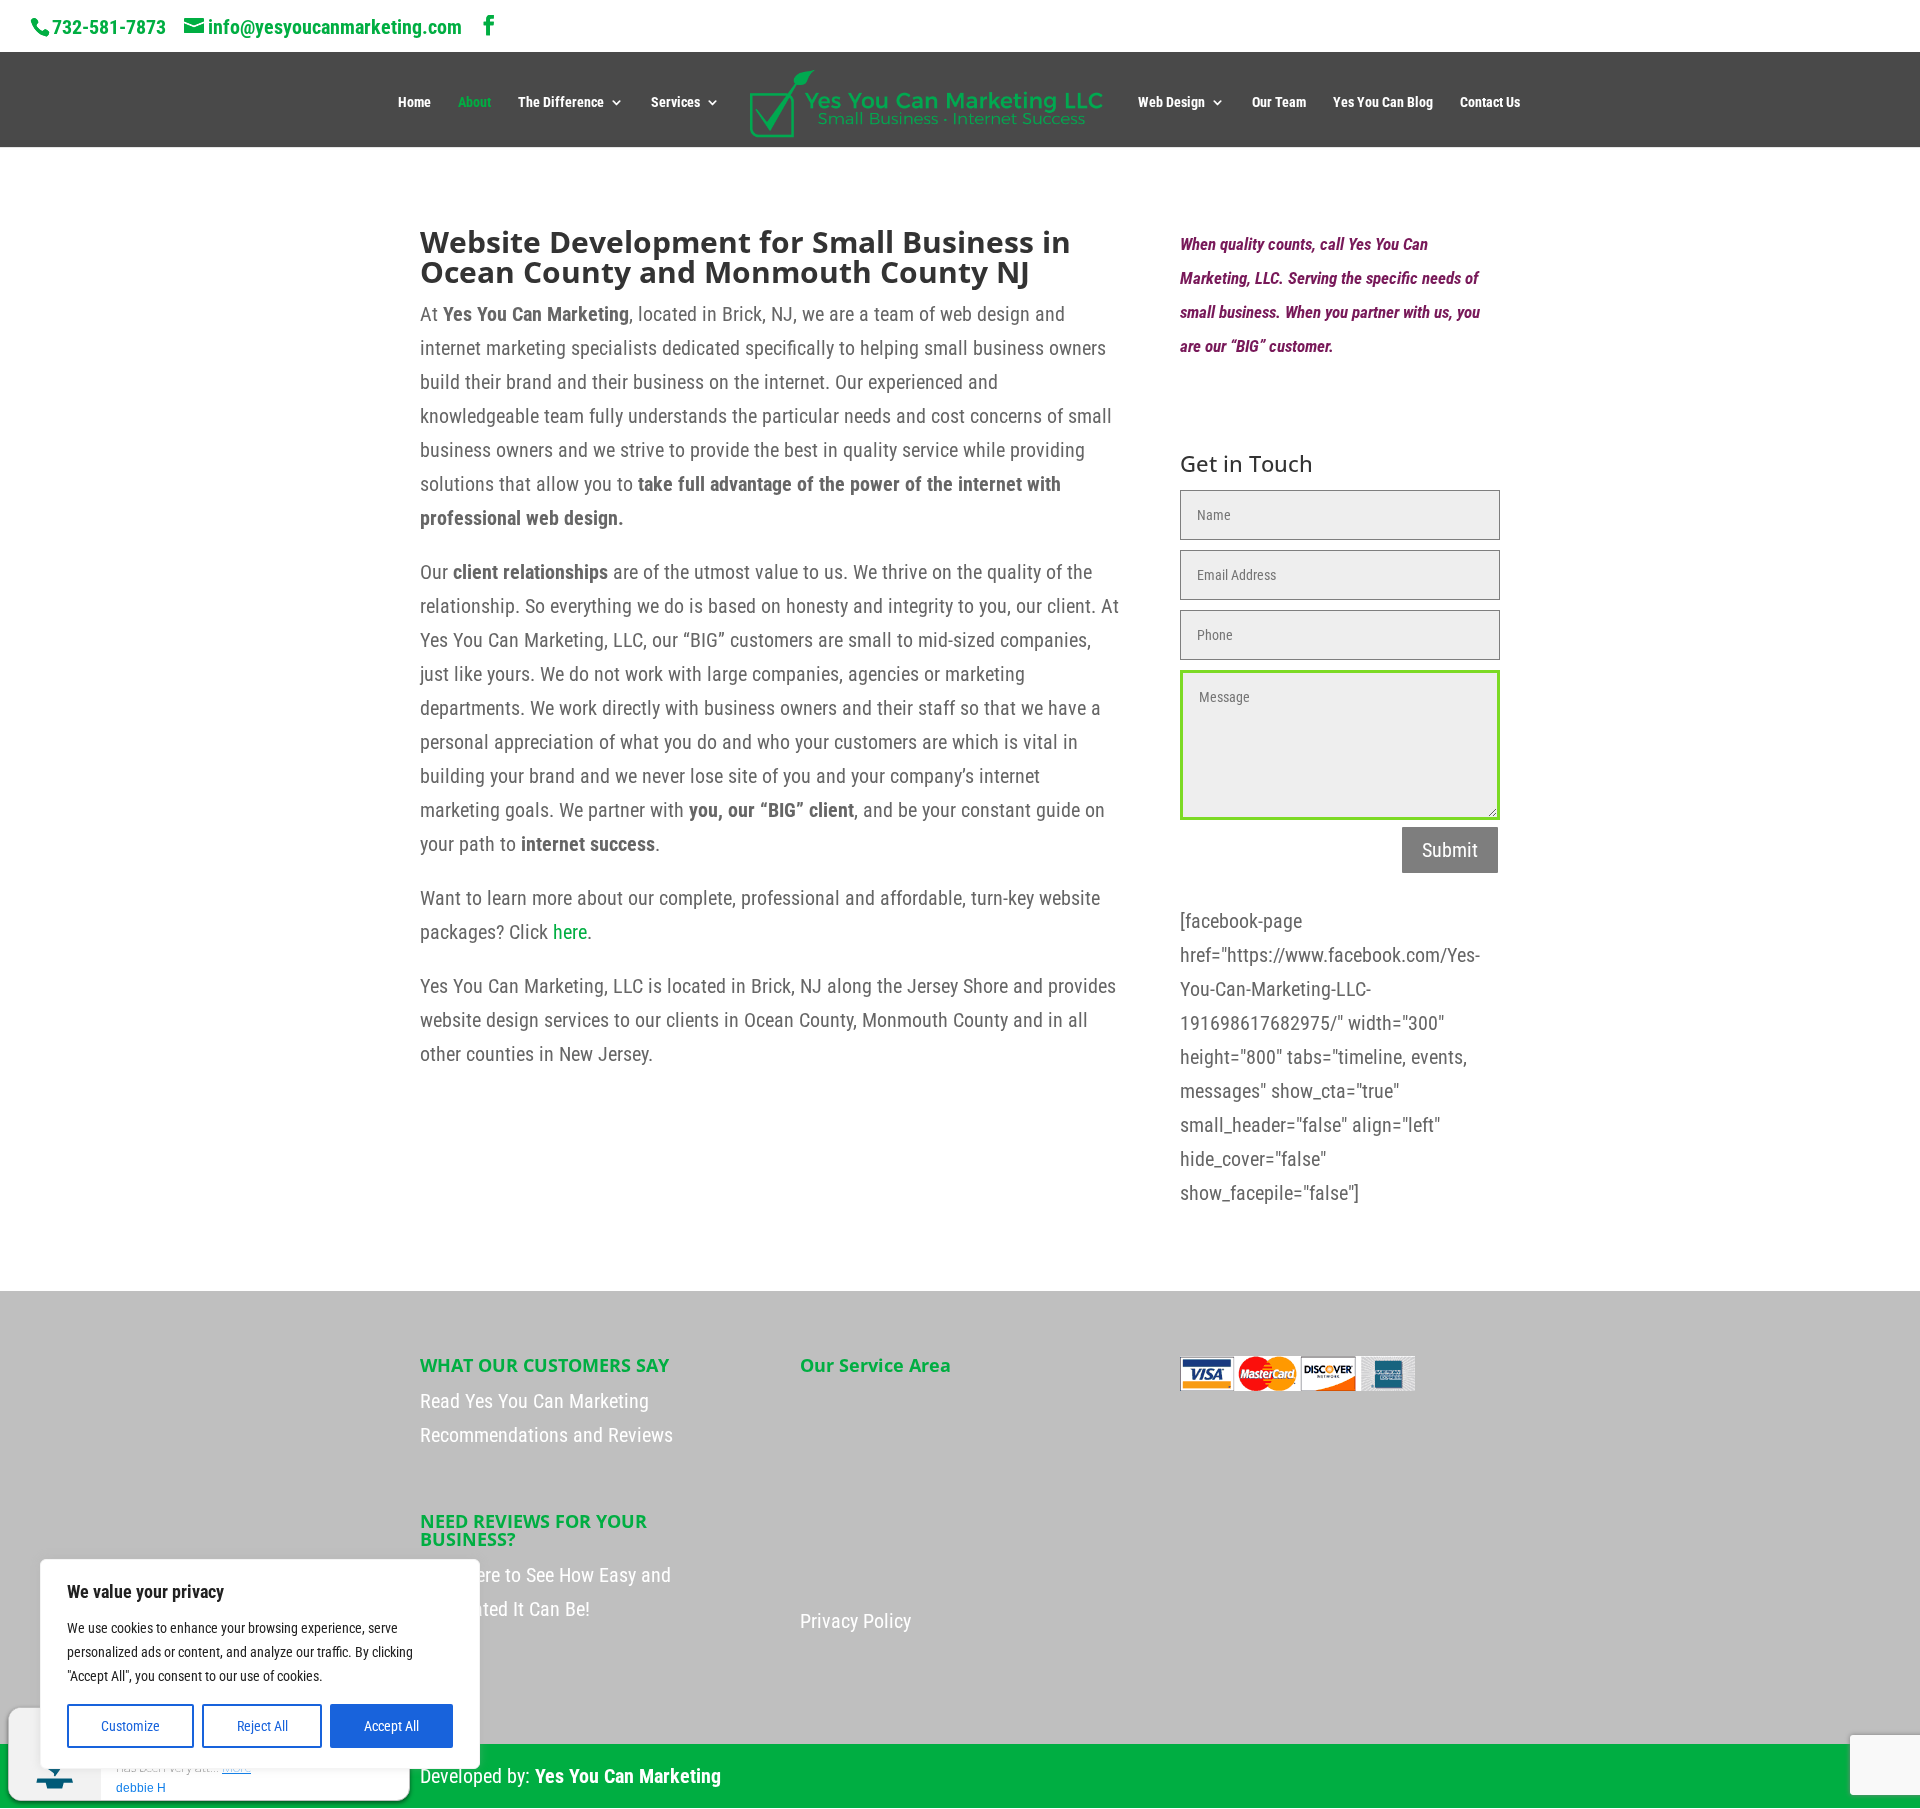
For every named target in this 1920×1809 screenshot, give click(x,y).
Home (414, 102)
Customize (130, 1726)
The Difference (561, 102)
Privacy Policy (855, 1621)
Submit (1450, 850)
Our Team (1279, 102)
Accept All (391, 1726)
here (570, 932)
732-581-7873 (109, 27)
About (474, 102)
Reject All (262, 1726)
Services (675, 102)
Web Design (1171, 102)
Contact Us (1490, 102)
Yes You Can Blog (1383, 102)
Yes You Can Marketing (628, 1776)
